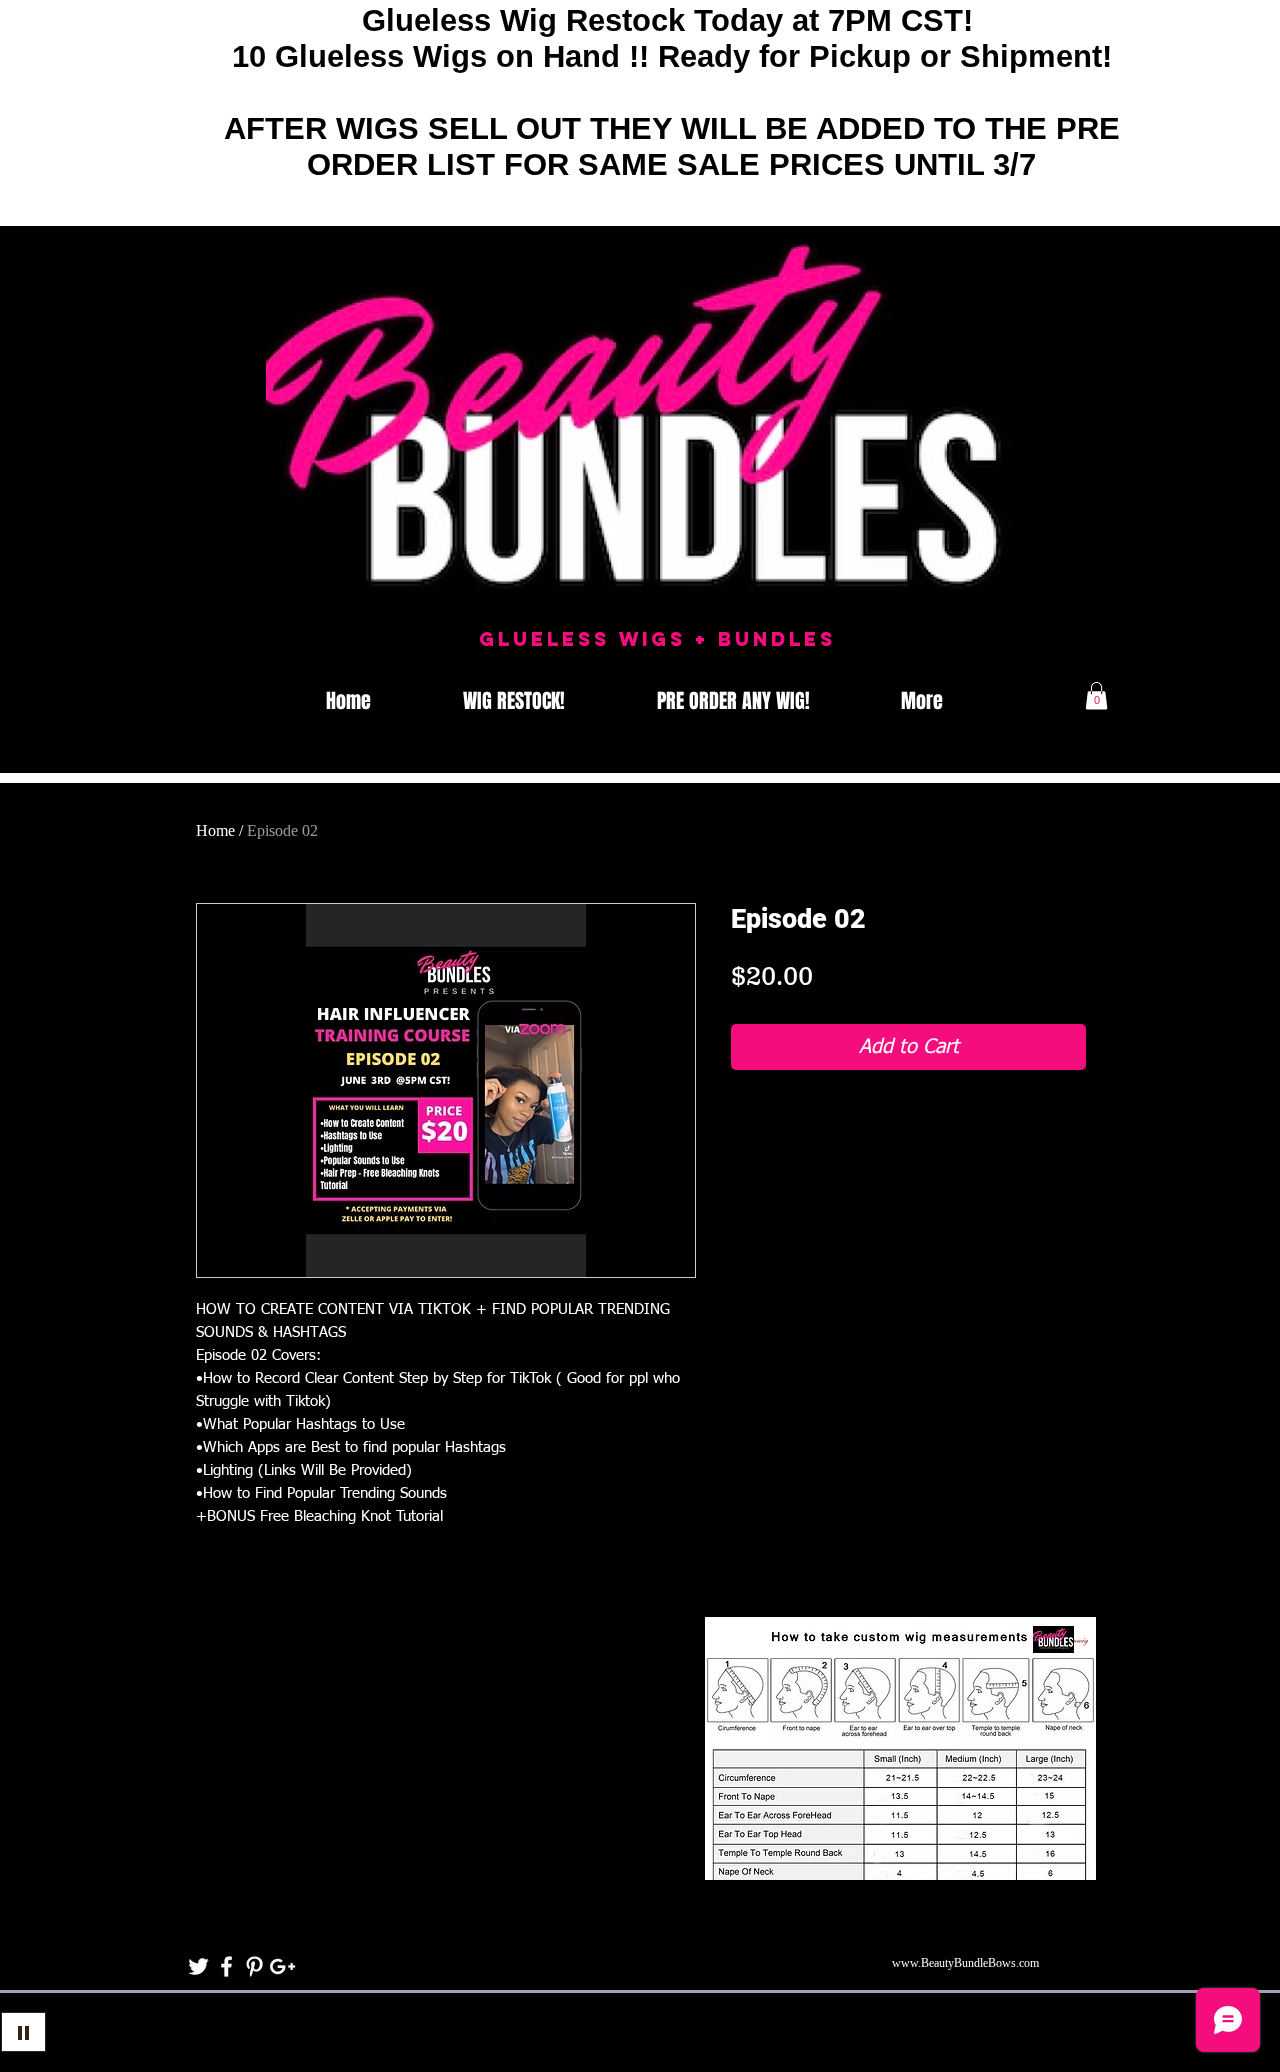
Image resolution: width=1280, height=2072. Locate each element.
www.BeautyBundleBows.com (965, 1963)
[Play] (23, 2032)
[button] (1096, 695)
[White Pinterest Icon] (254, 1966)
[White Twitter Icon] (198, 1966)
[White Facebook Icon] (226, 1966)
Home (215, 830)
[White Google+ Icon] (282, 1966)
